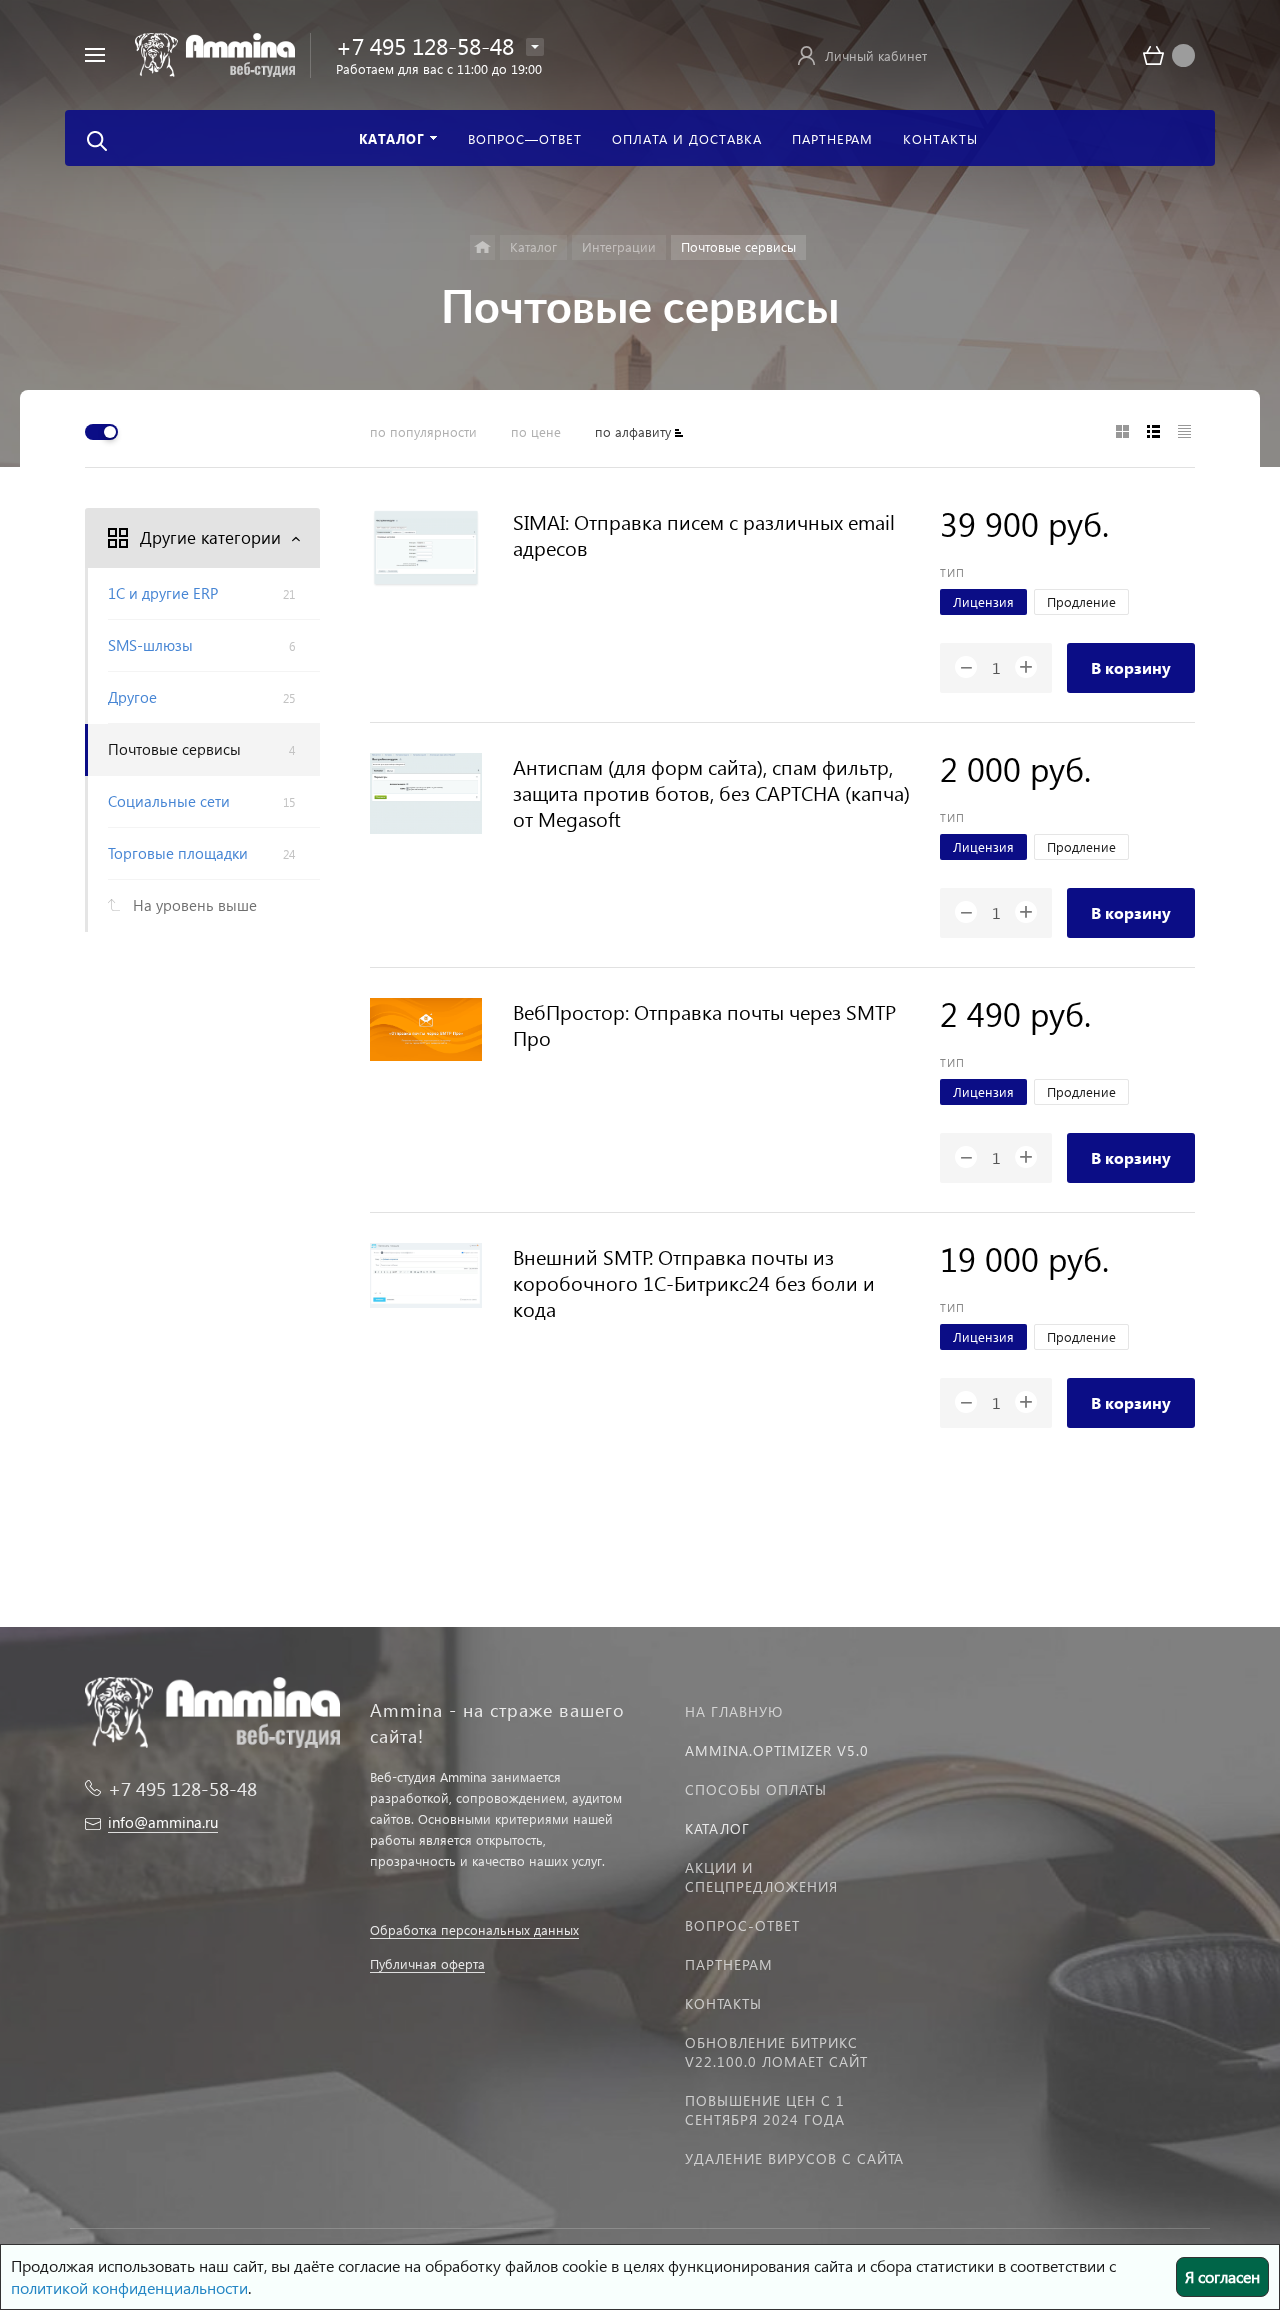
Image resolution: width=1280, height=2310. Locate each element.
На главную (734, 1711)
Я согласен (1222, 2276)
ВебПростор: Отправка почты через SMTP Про (704, 1024)
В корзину (1131, 667)
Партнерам (729, 1964)
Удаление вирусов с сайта (794, 2158)
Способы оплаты (756, 1789)
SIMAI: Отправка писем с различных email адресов (704, 534)
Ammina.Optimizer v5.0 (777, 1750)
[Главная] (482, 247)
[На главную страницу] (215, 52)
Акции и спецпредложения (761, 1877)
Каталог (717, 1828)
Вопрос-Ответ (742, 1925)
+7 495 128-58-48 (425, 45)
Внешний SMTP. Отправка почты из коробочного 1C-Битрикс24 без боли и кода (694, 1282)
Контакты (723, 2003)
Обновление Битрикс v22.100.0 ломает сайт (776, 2052)
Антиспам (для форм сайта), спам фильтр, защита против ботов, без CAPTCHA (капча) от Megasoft (711, 792)
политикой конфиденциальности (129, 2287)
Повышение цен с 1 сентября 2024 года (765, 2110)
